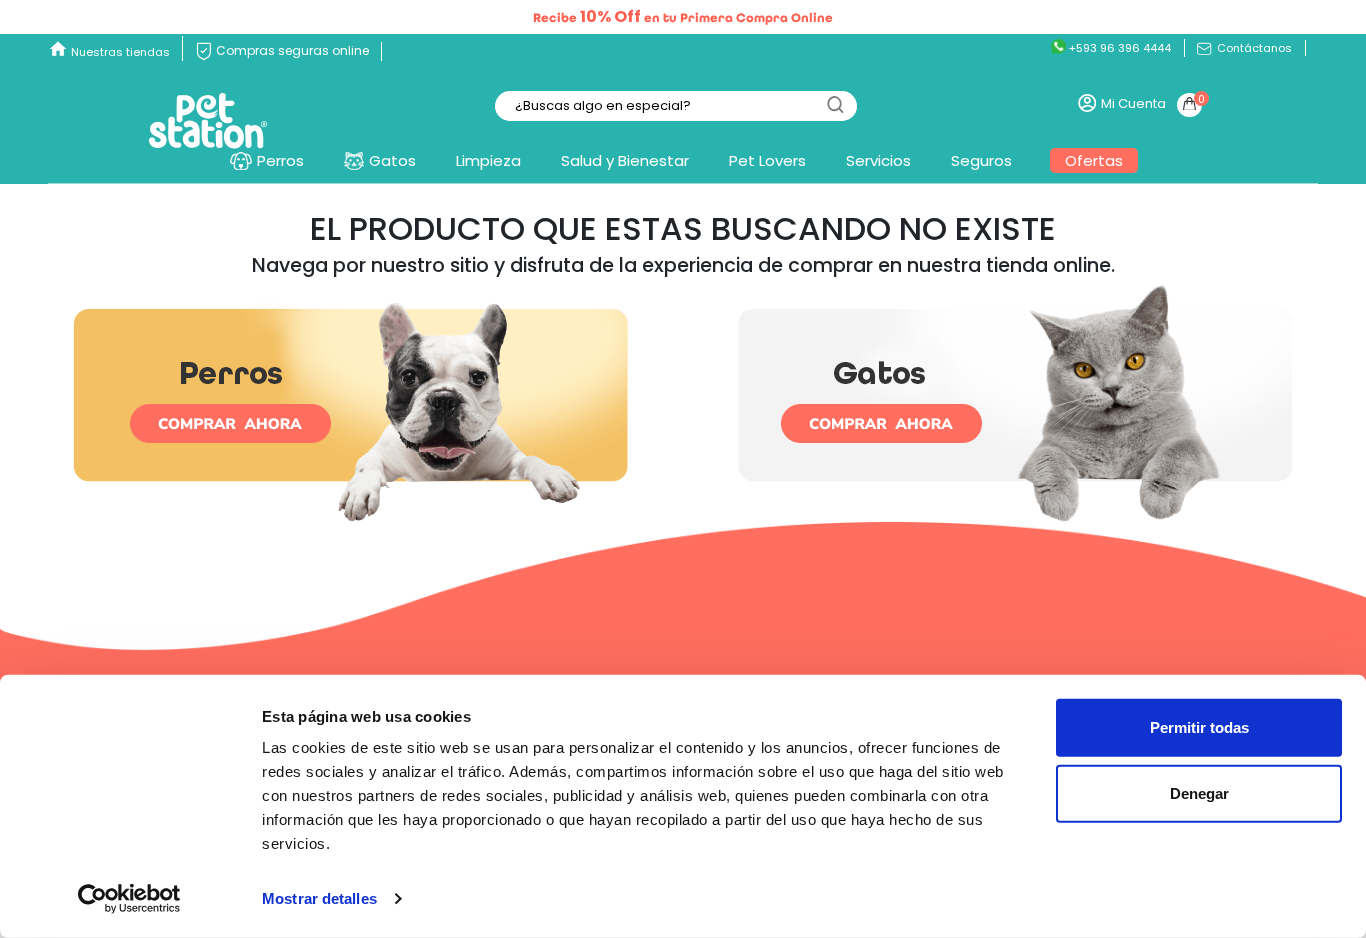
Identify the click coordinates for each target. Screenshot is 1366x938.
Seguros (981, 160)
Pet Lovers (767, 160)
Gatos (392, 160)
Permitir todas (1199, 727)
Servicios (878, 160)
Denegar (1199, 792)
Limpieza (488, 160)
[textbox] (676, 106)
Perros (280, 160)
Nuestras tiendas (120, 52)
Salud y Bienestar (625, 160)
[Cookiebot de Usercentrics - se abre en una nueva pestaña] (129, 899)
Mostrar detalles (319, 898)
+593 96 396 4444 (1118, 48)
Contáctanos (1253, 48)
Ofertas (1094, 160)
